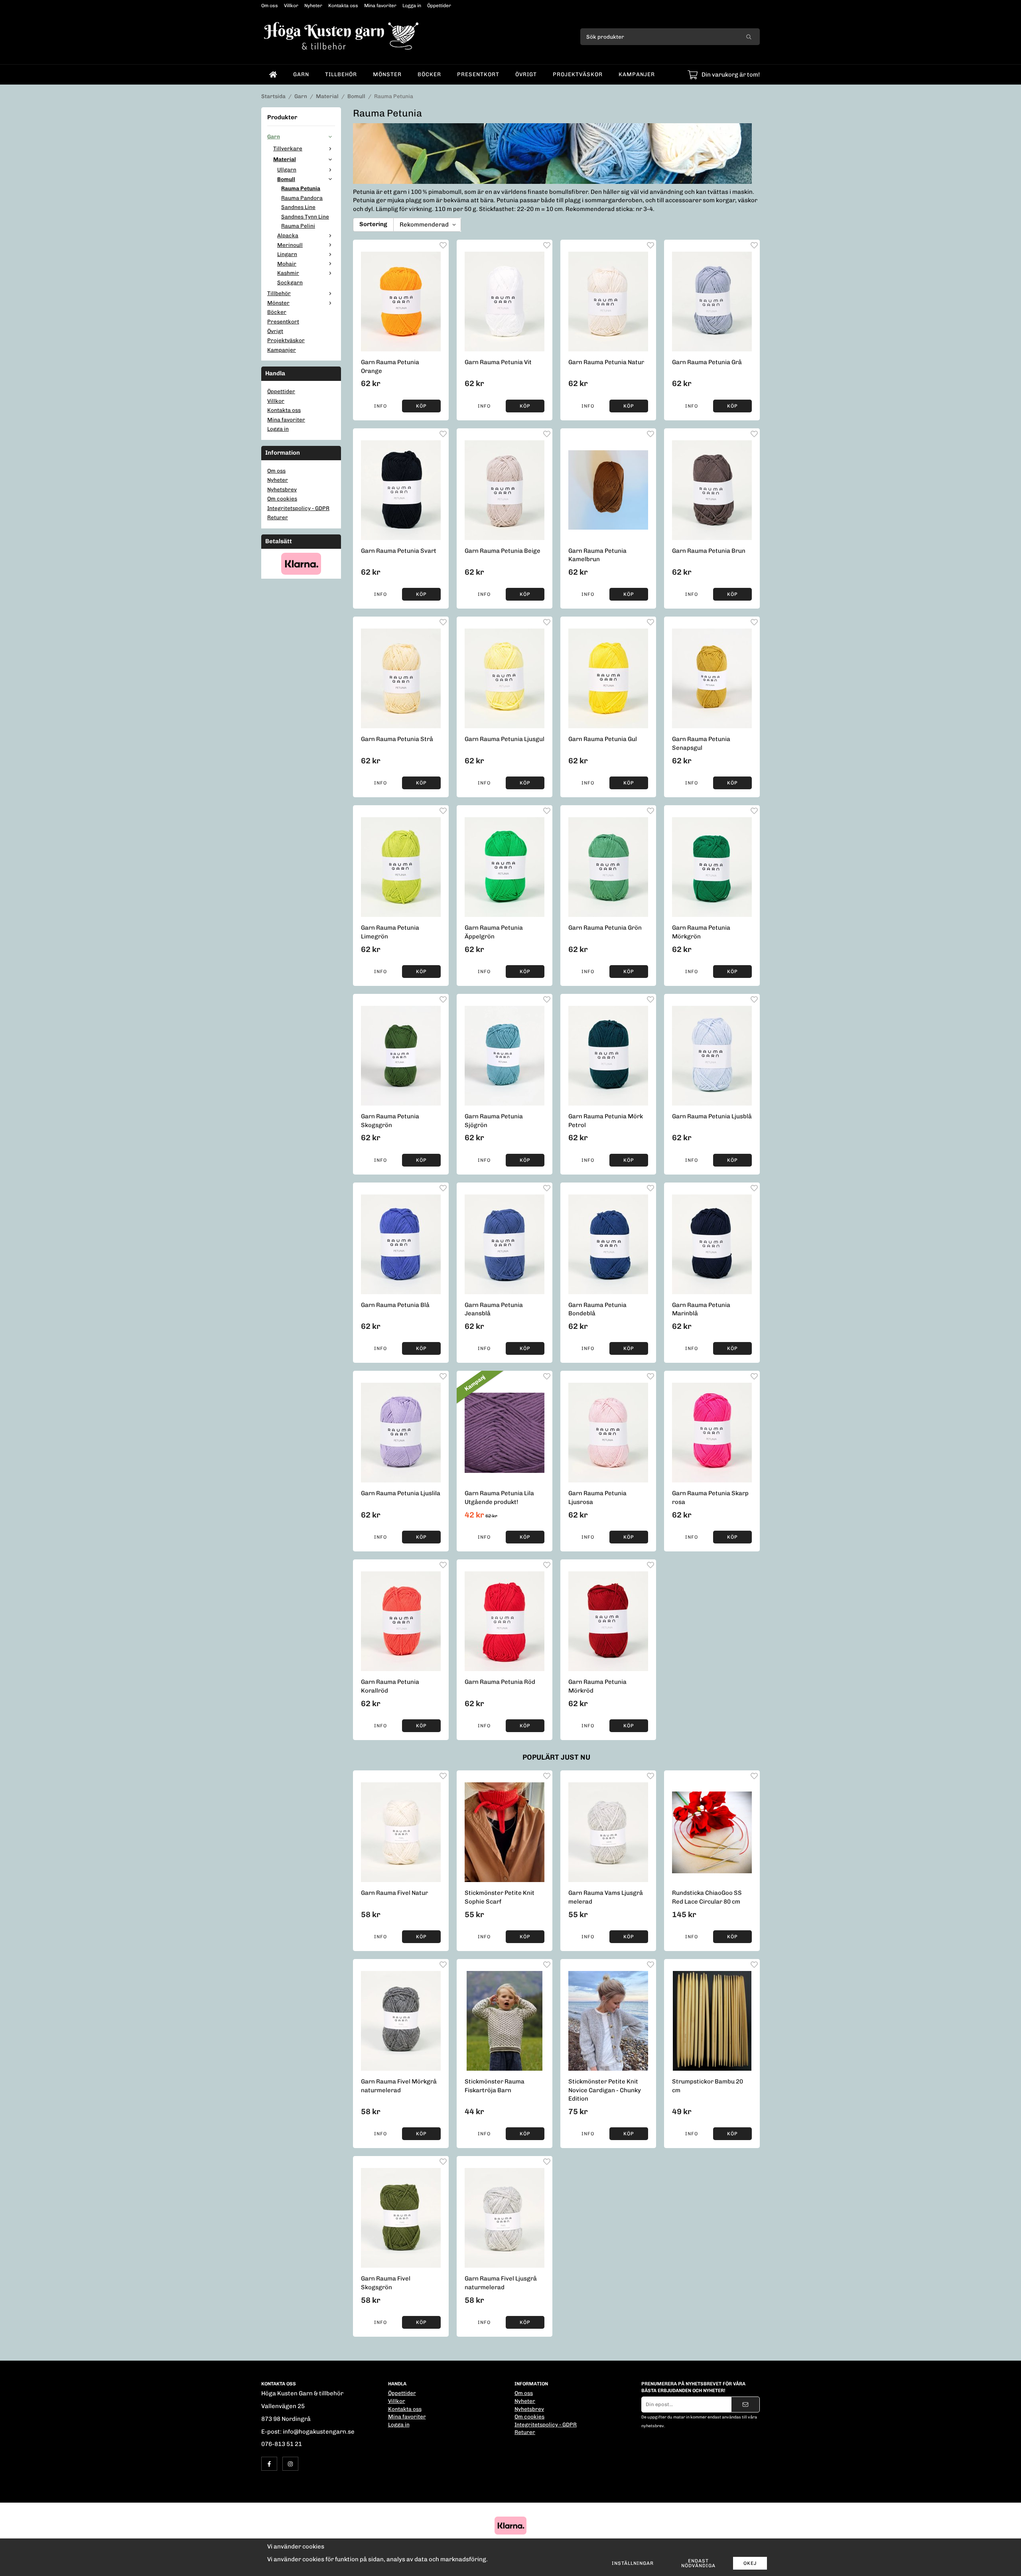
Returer (278, 517)
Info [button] (380, 406)
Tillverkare (288, 148)
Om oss (270, 6)
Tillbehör (341, 74)
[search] (749, 37)
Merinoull (290, 245)
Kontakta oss (343, 6)
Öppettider (439, 6)
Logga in (412, 6)
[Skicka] (745, 2405)
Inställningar (633, 2563)
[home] (273, 75)
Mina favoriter (380, 6)
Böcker (429, 74)
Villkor (291, 6)
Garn (301, 74)
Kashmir (288, 273)
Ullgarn (287, 169)
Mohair (287, 264)
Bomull (286, 179)
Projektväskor (578, 74)
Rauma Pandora (302, 198)
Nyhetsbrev (282, 489)
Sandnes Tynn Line (305, 217)
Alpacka (288, 235)
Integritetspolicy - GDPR (298, 508)
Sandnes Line (298, 207)
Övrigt (526, 74)
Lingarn (287, 254)
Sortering (373, 224)
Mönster (387, 74)
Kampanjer (637, 74)
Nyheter (313, 6)
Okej (750, 2563)
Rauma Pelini (298, 226)
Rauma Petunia (301, 188)
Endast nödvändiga (698, 2563)
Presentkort (478, 74)
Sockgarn (290, 282)
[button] (421, 406)
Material (285, 159)
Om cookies (282, 499)
